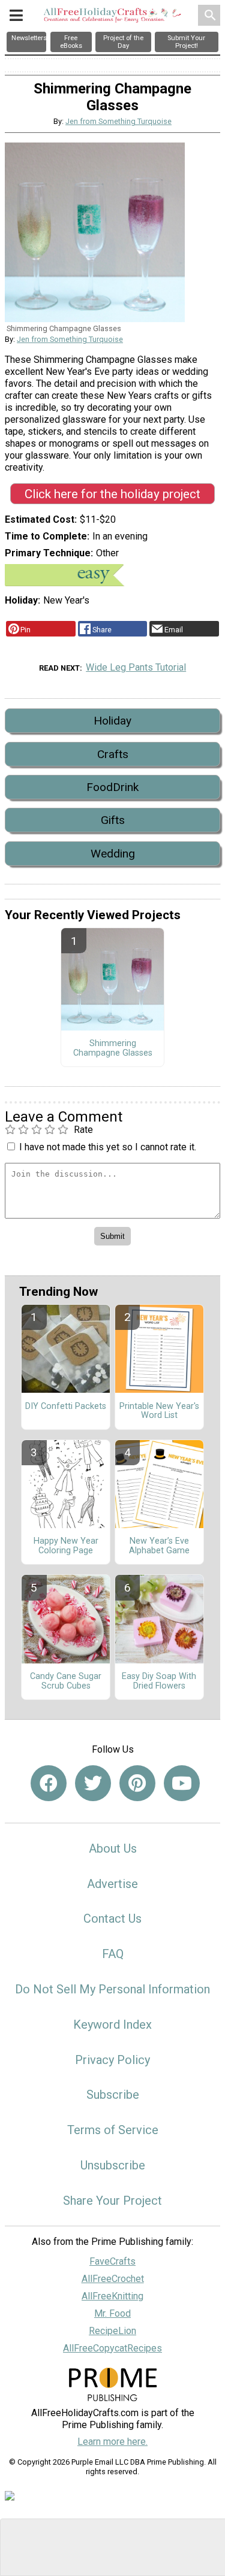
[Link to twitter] (93, 1783)
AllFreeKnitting (112, 2296)
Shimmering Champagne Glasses (113, 1048)
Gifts (113, 820)
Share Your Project (112, 2201)
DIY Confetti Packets (66, 1407)
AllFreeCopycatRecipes (112, 2348)
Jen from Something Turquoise (118, 121)
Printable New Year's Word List (159, 1411)
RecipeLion (112, 2331)
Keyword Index (112, 2025)
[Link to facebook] (49, 1783)
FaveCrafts (112, 2261)
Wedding (113, 854)
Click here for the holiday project (112, 494)
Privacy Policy (112, 2060)
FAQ (113, 1954)
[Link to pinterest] (137, 1783)
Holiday (112, 721)
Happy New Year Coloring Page (66, 1546)
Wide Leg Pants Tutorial (136, 667)
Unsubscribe (113, 2165)
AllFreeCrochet (113, 2279)
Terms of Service (113, 2130)
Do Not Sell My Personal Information (112, 1989)
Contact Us (112, 1919)
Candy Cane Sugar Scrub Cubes (66, 1681)
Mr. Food (112, 2313)
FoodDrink (112, 787)
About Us (113, 1848)
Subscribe (113, 2095)
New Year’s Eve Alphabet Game (159, 1546)
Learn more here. (112, 2442)
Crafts (113, 754)
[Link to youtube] (182, 1783)
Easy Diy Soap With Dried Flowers (159, 1681)
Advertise (112, 1884)
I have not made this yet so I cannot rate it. (108, 1147)
